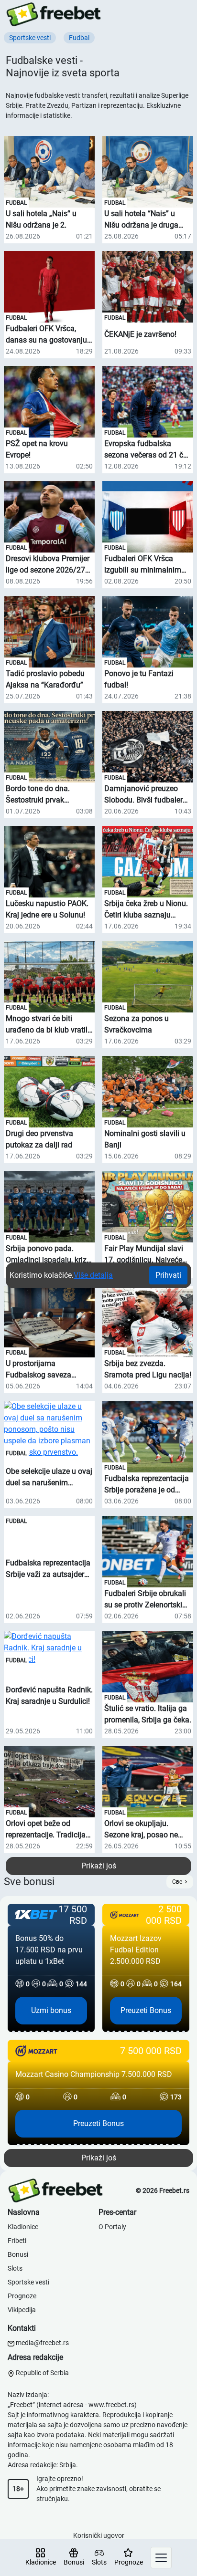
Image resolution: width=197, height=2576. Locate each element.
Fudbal (16, 203)
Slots (15, 2268)
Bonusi (18, 2254)
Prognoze (22, 2296)
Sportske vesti (28, 2282)
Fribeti (17, 2241)
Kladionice (23, 2227)
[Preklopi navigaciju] (161, 2558)
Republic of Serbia (42, 2373)
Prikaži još (99, 1866)
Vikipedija (22, 2310)
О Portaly (112, 2227)
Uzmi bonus (51, 2010)
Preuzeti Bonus (146, 2010)
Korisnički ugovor (99, 2535)
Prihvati (168, 1275)
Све (177, 1882)
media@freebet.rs (42, 2343)
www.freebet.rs (111, 2405)
